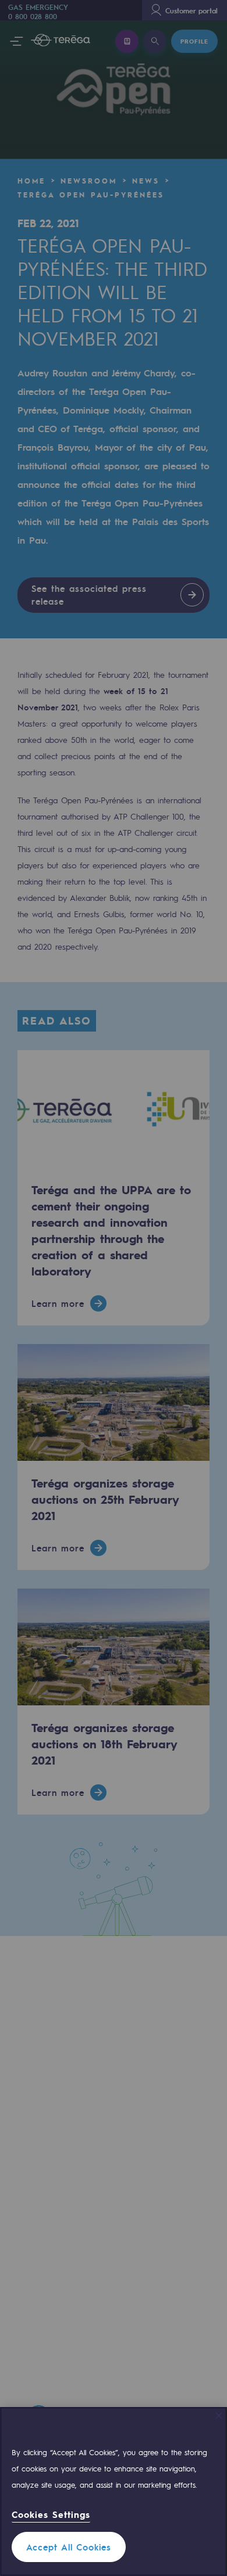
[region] (114, 2491)
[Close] (219, 2416)
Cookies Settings (51, 2515)
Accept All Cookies (69, 2547)
